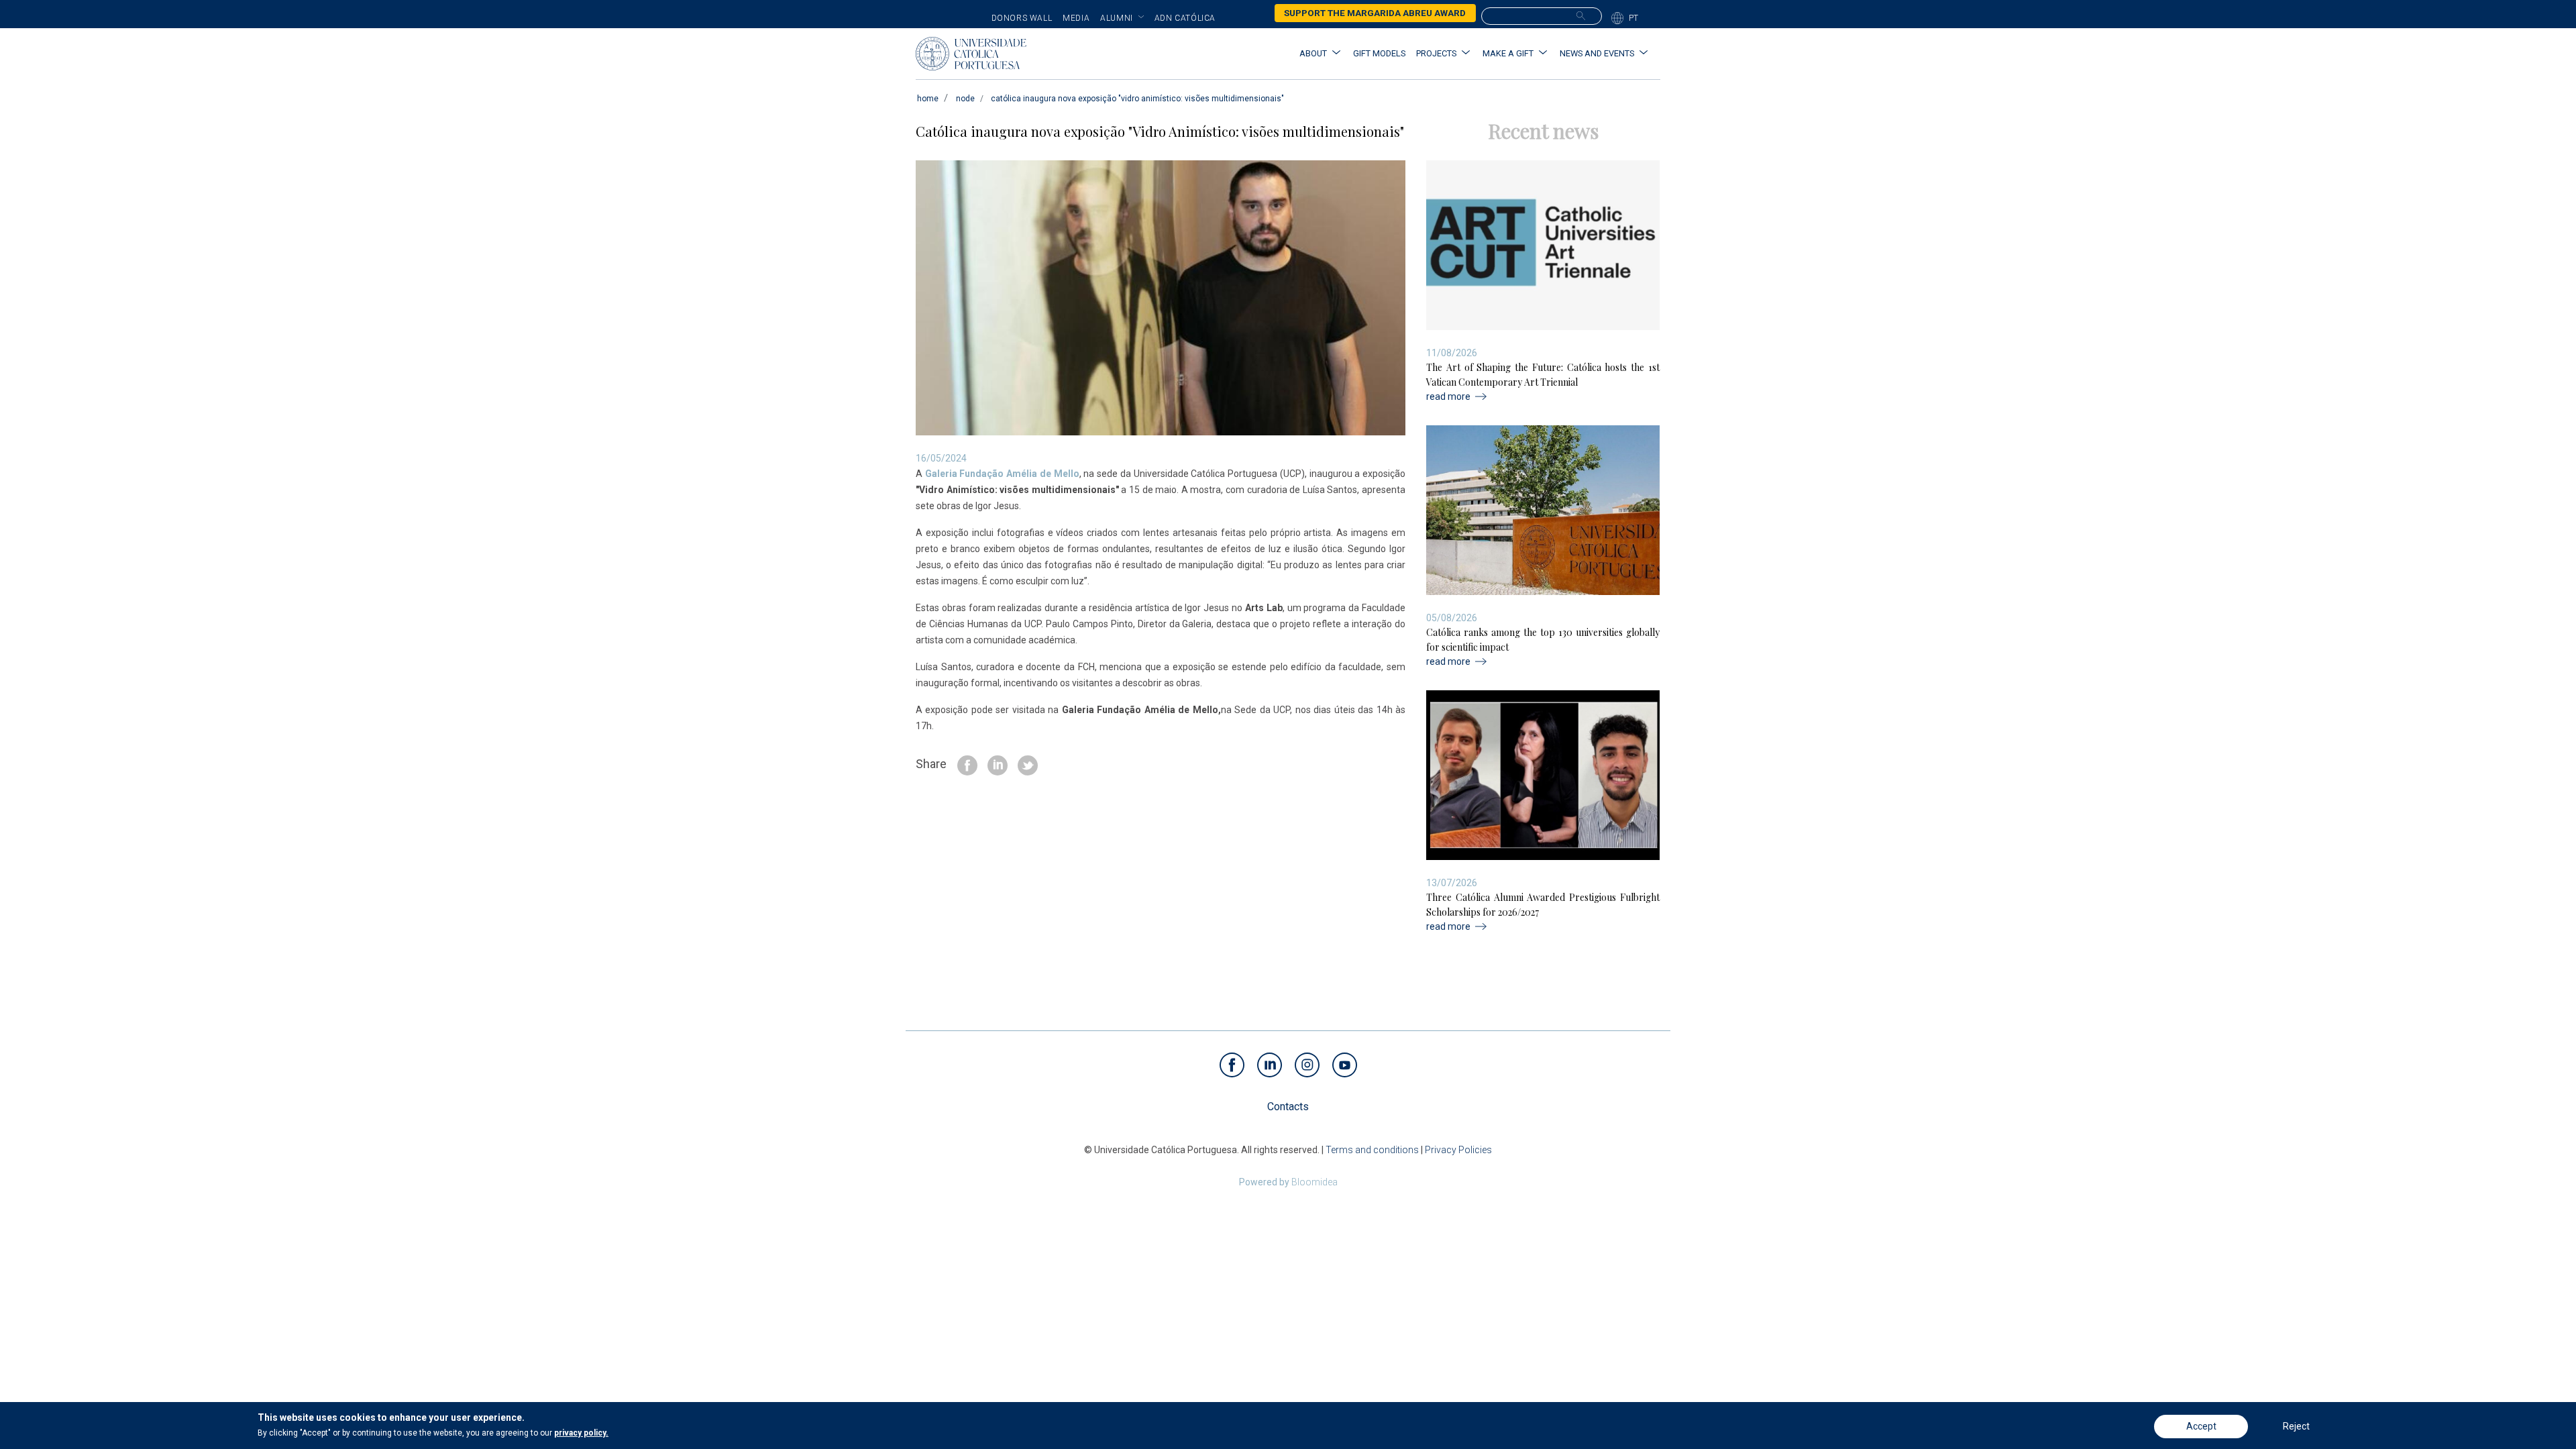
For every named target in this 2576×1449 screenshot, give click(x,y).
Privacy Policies (1458, 1150)
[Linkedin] (998, 764)
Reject (2296, 1426)
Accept (2201, 1426)
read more (1448, 396)
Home (928, 99)
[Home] (971, 54)
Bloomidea (1314, 1182)
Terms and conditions (1372, 1150)
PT (1634, 18)
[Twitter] (1028, 764)
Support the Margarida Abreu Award (1375, 13)
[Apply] (1581, 15)
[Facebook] (967, 764)
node (965, 99)
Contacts (1288, 1107)
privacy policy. (581, 1433)
